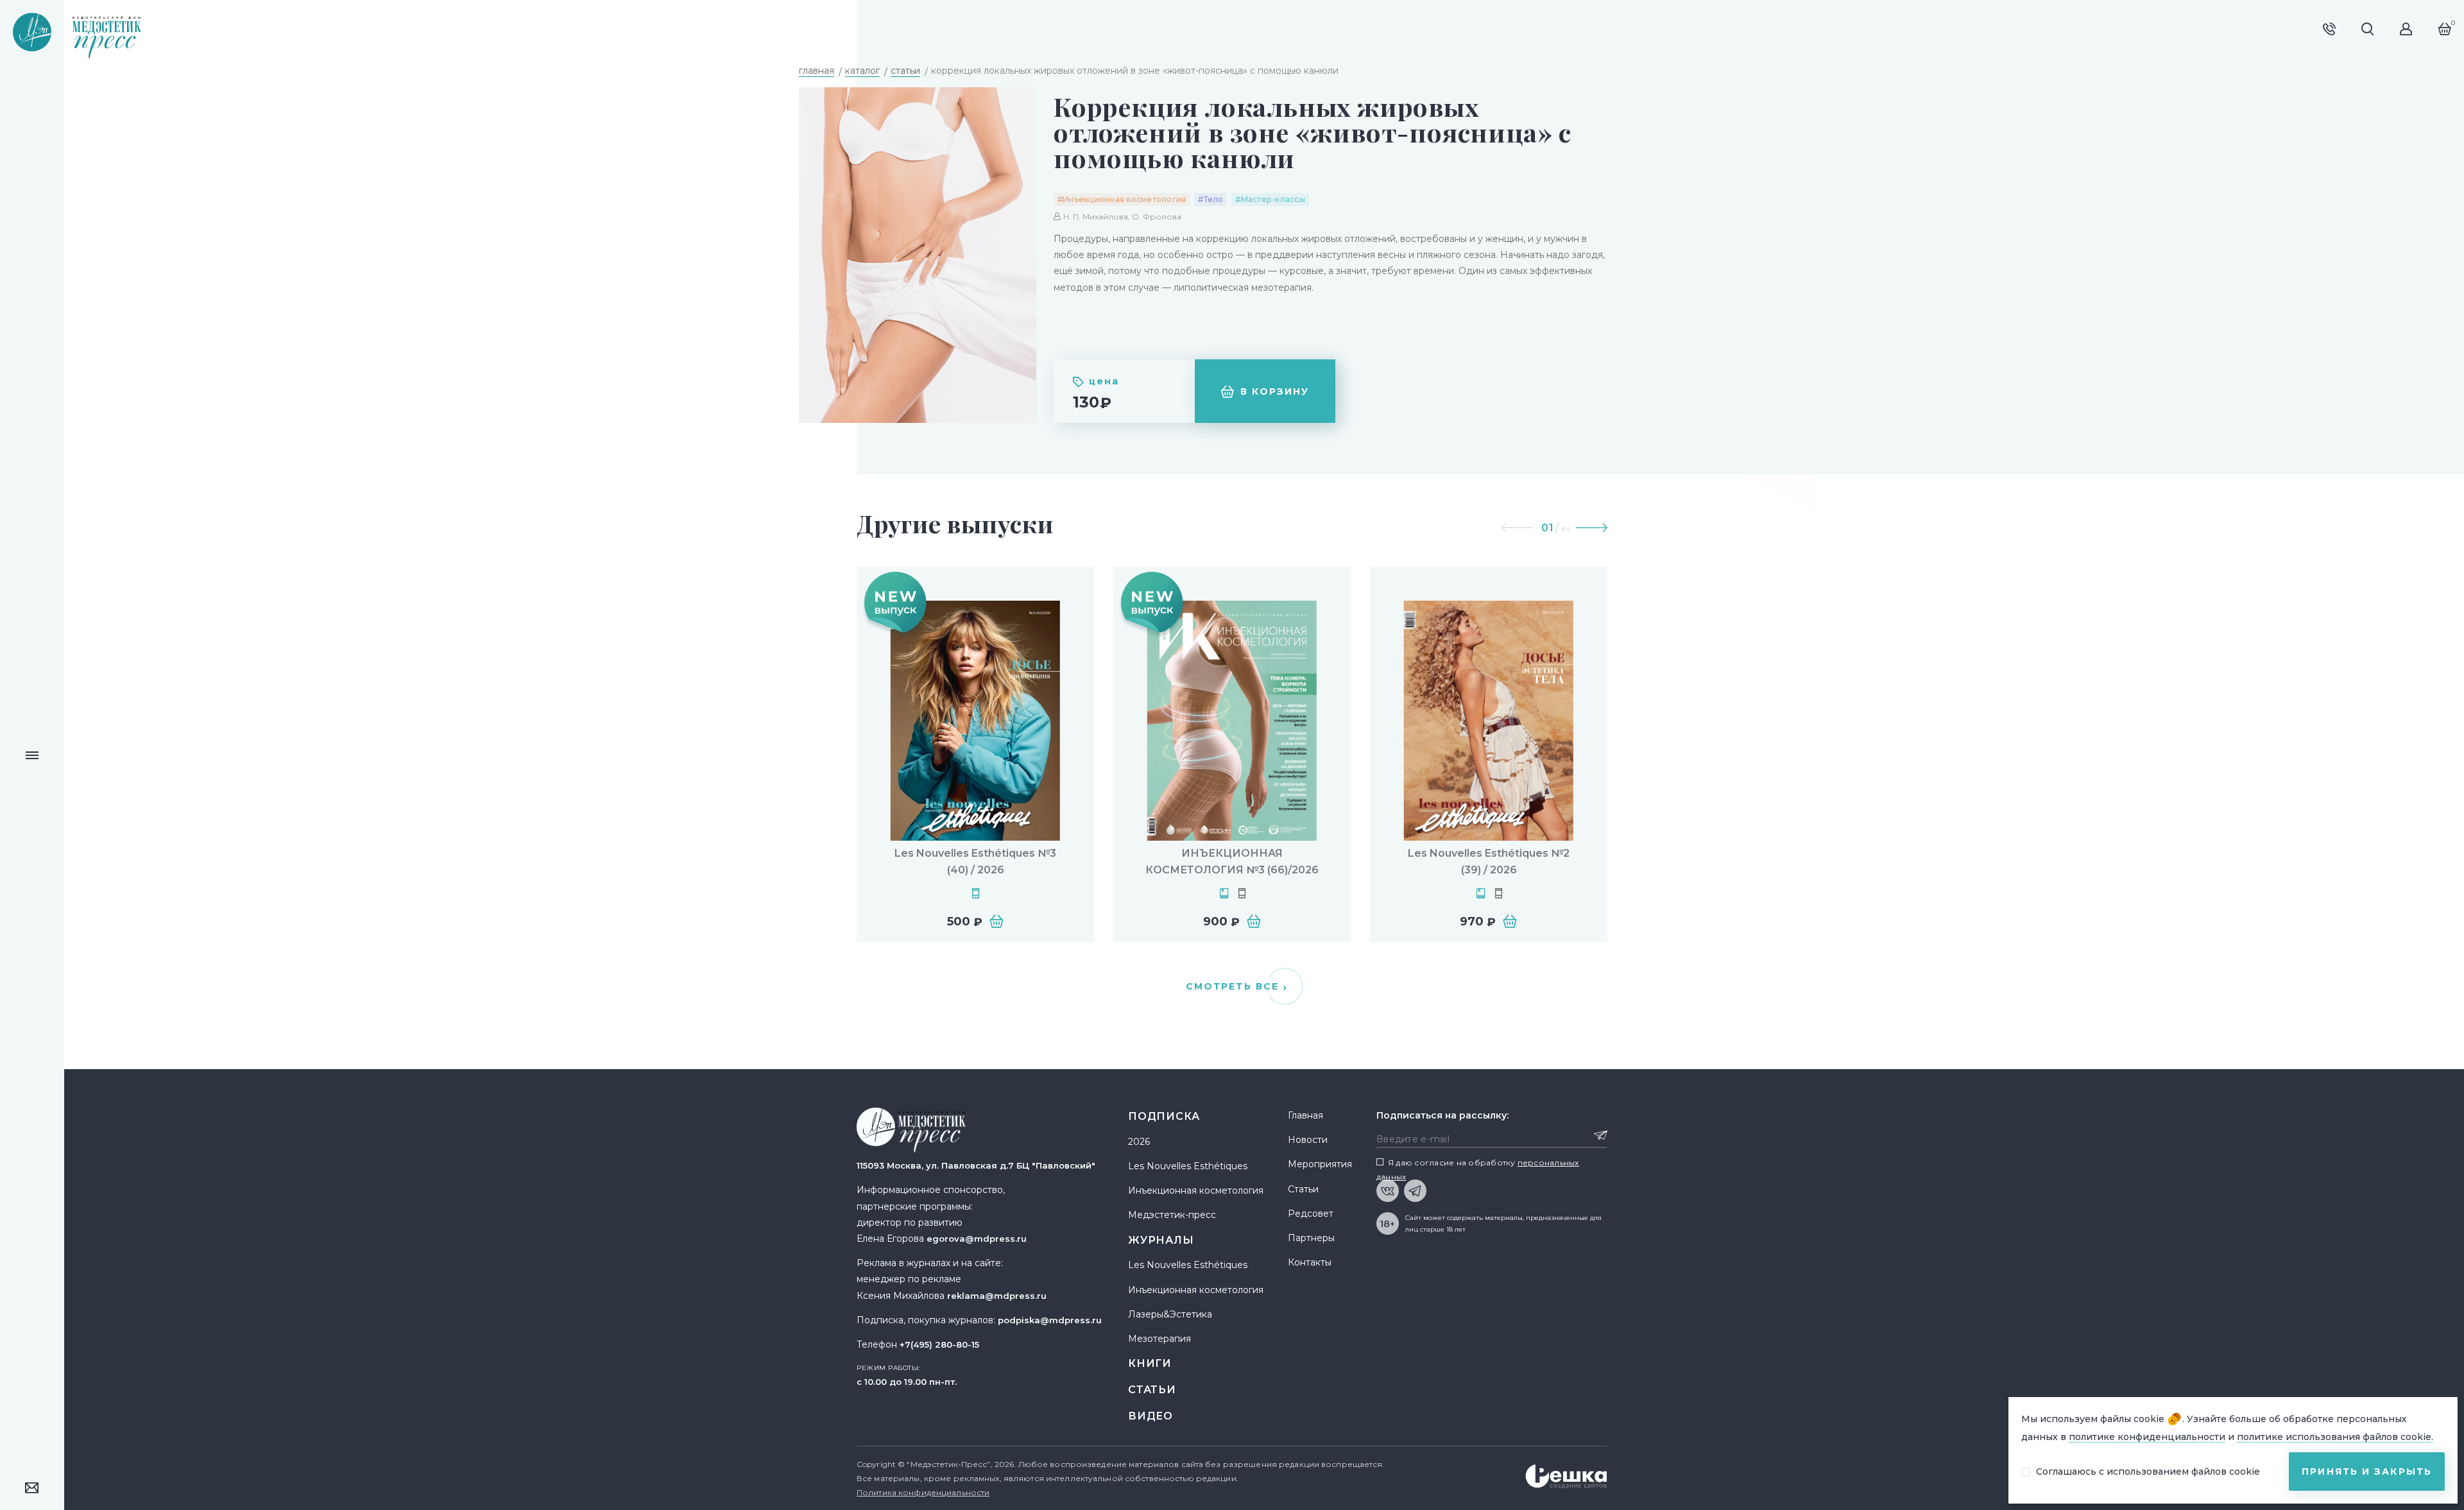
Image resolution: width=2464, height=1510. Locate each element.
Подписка (1164, 1116)
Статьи (1152, 1390)
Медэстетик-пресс (1172, 1215)
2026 (1139, 1142)
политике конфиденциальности (2147, 1437)
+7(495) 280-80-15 (939, 1344)
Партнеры (1311, 1238)
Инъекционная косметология (1196, 1190)
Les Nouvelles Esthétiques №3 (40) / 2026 (975, 862)
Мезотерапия (1159, 1339)
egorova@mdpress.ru (977, 1239)
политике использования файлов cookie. (2335, 1437)
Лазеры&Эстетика (1170, 1314)
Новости (1308, 1140)
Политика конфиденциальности (923, 1492)
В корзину (1275, 391)
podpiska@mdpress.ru (1050, 1320)
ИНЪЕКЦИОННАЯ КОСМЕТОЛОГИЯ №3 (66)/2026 (1232, 862)
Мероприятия (1320, 1164)
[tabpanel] (975, 754)
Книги (1150, 1363)
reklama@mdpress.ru (997, 1296)
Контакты (1310, 1262)
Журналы (1161, 1240)
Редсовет (1311, 1214)
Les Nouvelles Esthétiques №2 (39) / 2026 (1489, 862)
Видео (1151, 1416)
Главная (1305, 1115)
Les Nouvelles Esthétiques (1188, 1166)
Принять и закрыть (2367, 1471)
